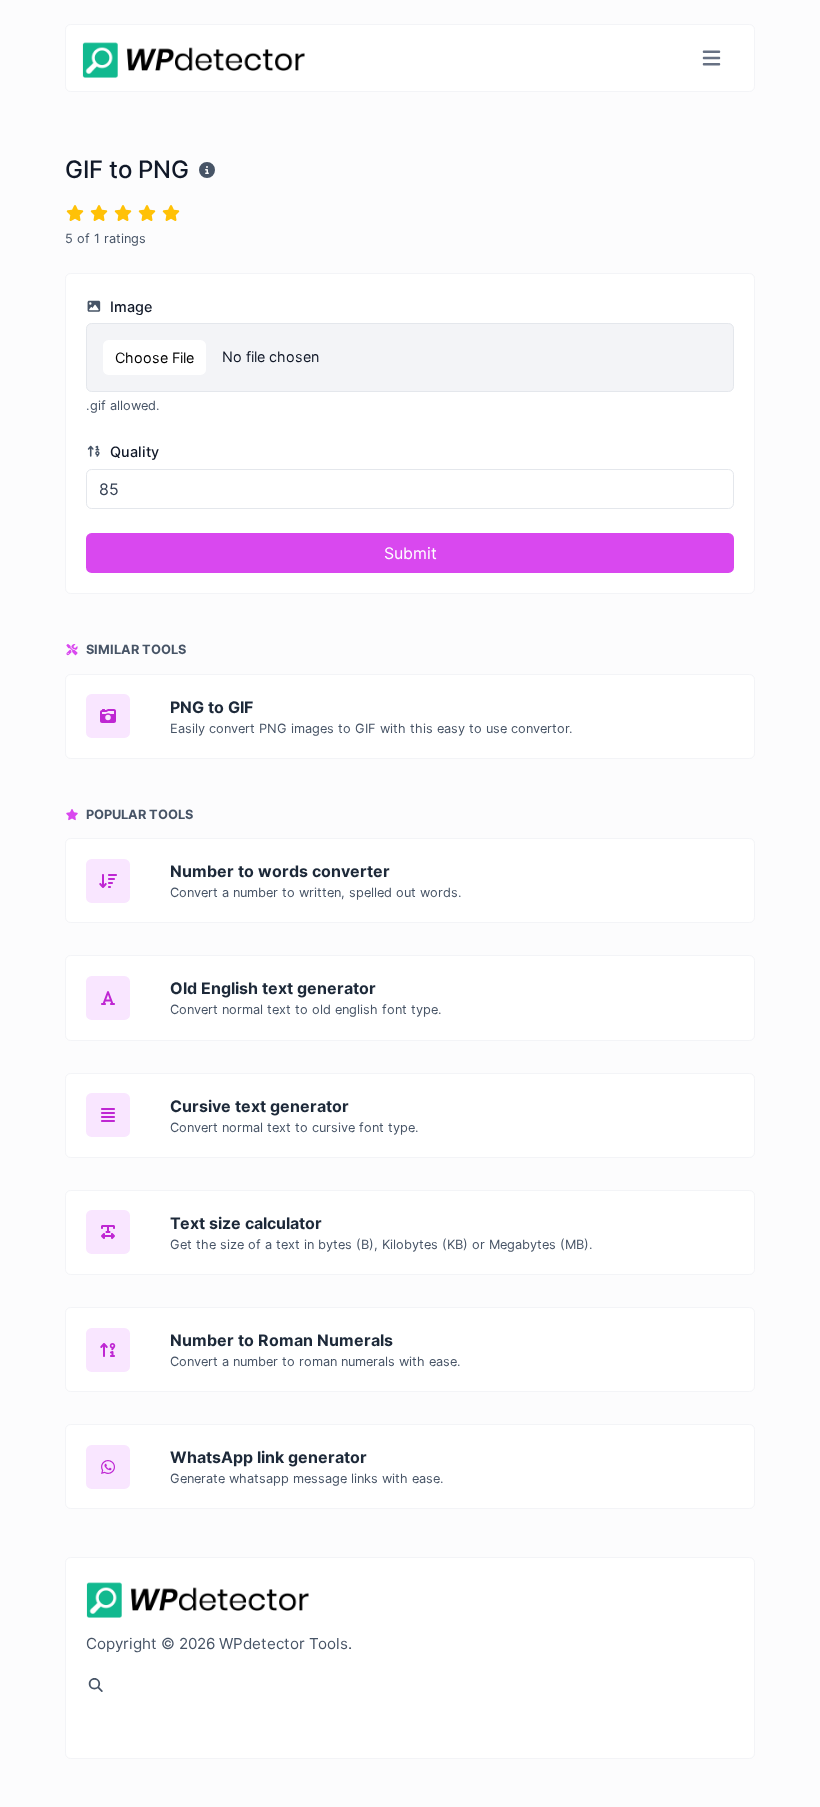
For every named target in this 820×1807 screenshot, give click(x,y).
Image (129, 306)
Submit (410, 553)
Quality (132, 451)
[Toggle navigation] (711, 58)
